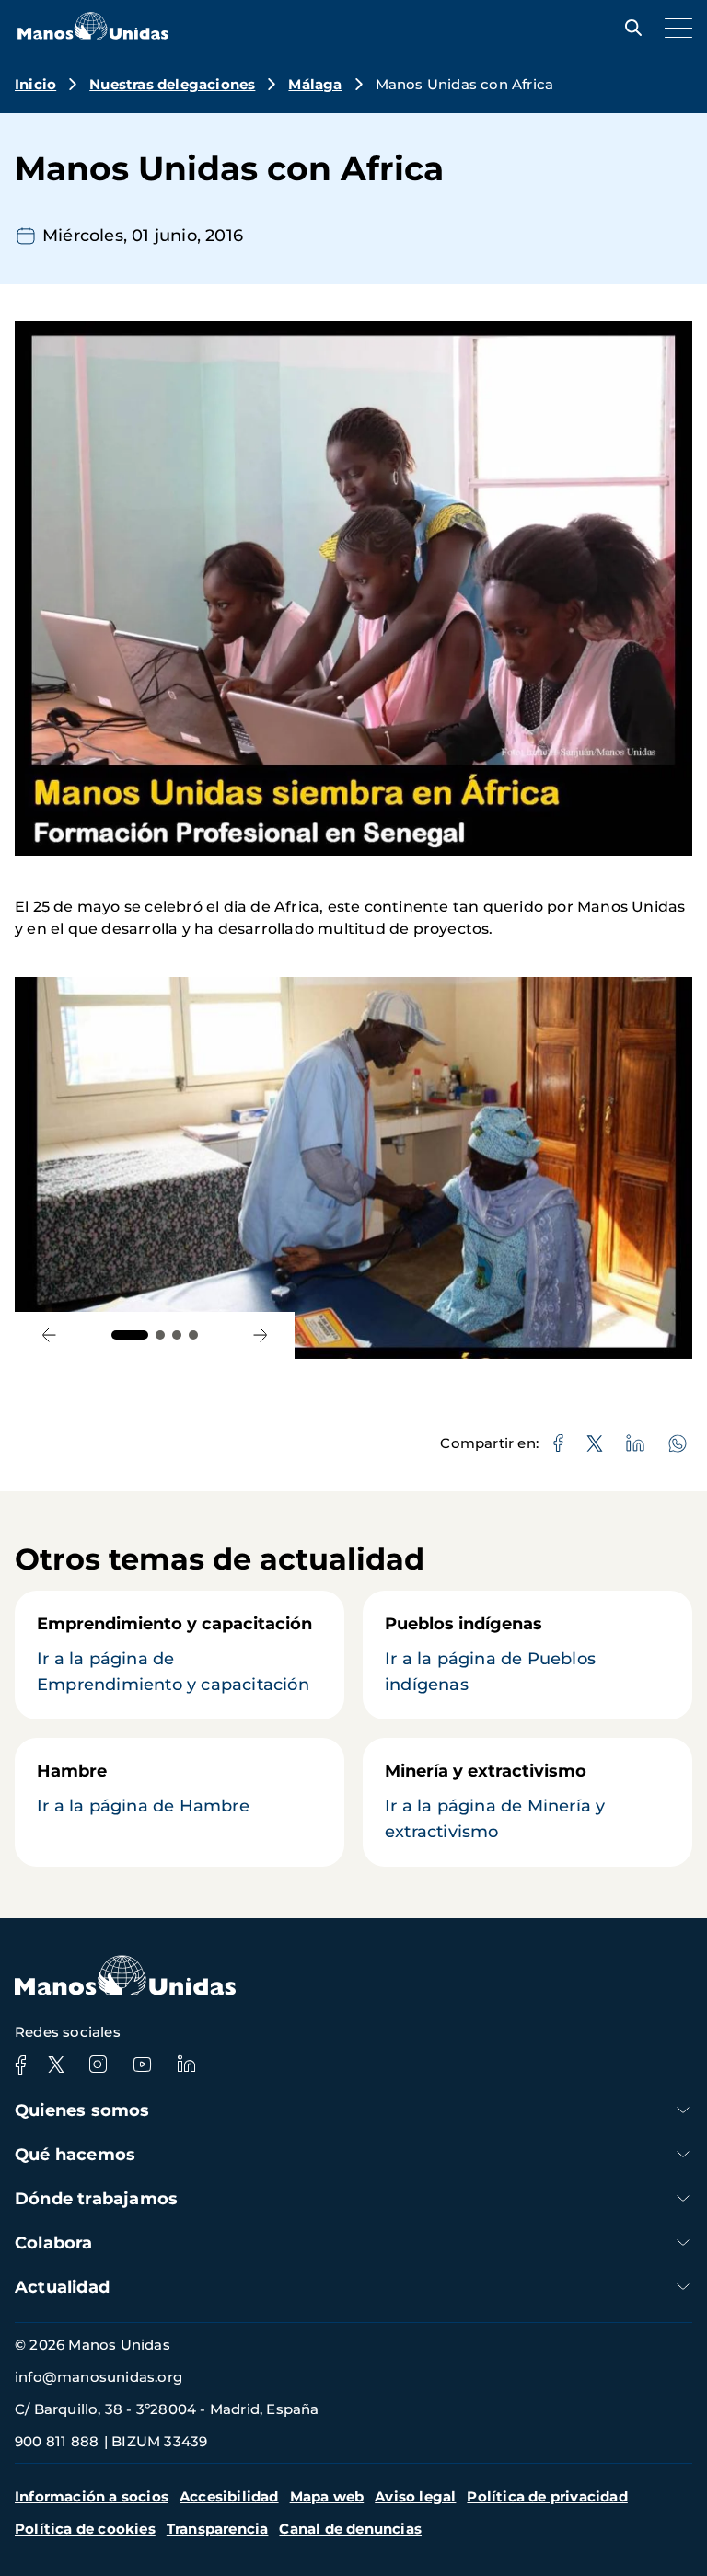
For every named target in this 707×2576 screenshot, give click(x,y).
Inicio (35, 84)
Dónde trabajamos (96, 2199)
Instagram (98, 2064)
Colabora (54, 2243)
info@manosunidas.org (99, 2377)
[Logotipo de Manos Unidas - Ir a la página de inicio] (93, 34)
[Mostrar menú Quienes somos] (683, 2110)
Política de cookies (85, 2529)
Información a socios (92, 2496)
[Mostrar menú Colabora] (683, 2242)
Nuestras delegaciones (172, 84)
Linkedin (186, 2064)
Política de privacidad (547, 2496)
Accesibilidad (229, 2496)
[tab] (130, 1335)
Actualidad (62, 2287)
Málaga (315, 84)
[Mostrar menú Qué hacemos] (683, 2154)
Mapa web (327, 2496)
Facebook (20, 2064)
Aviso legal (415, 2496)
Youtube (142, 2064)
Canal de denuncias (350, 2529)
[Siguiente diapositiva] (260, 1335)
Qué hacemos (75, 2155)
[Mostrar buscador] (629, 28)
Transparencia (218, 2529)
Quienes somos (82, 2110)
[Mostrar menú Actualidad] (683, 2287)
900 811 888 (57, 2441)
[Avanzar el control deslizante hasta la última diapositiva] (49, 1335)
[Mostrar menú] (674, 28)
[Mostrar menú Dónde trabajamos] (683, 2198)
